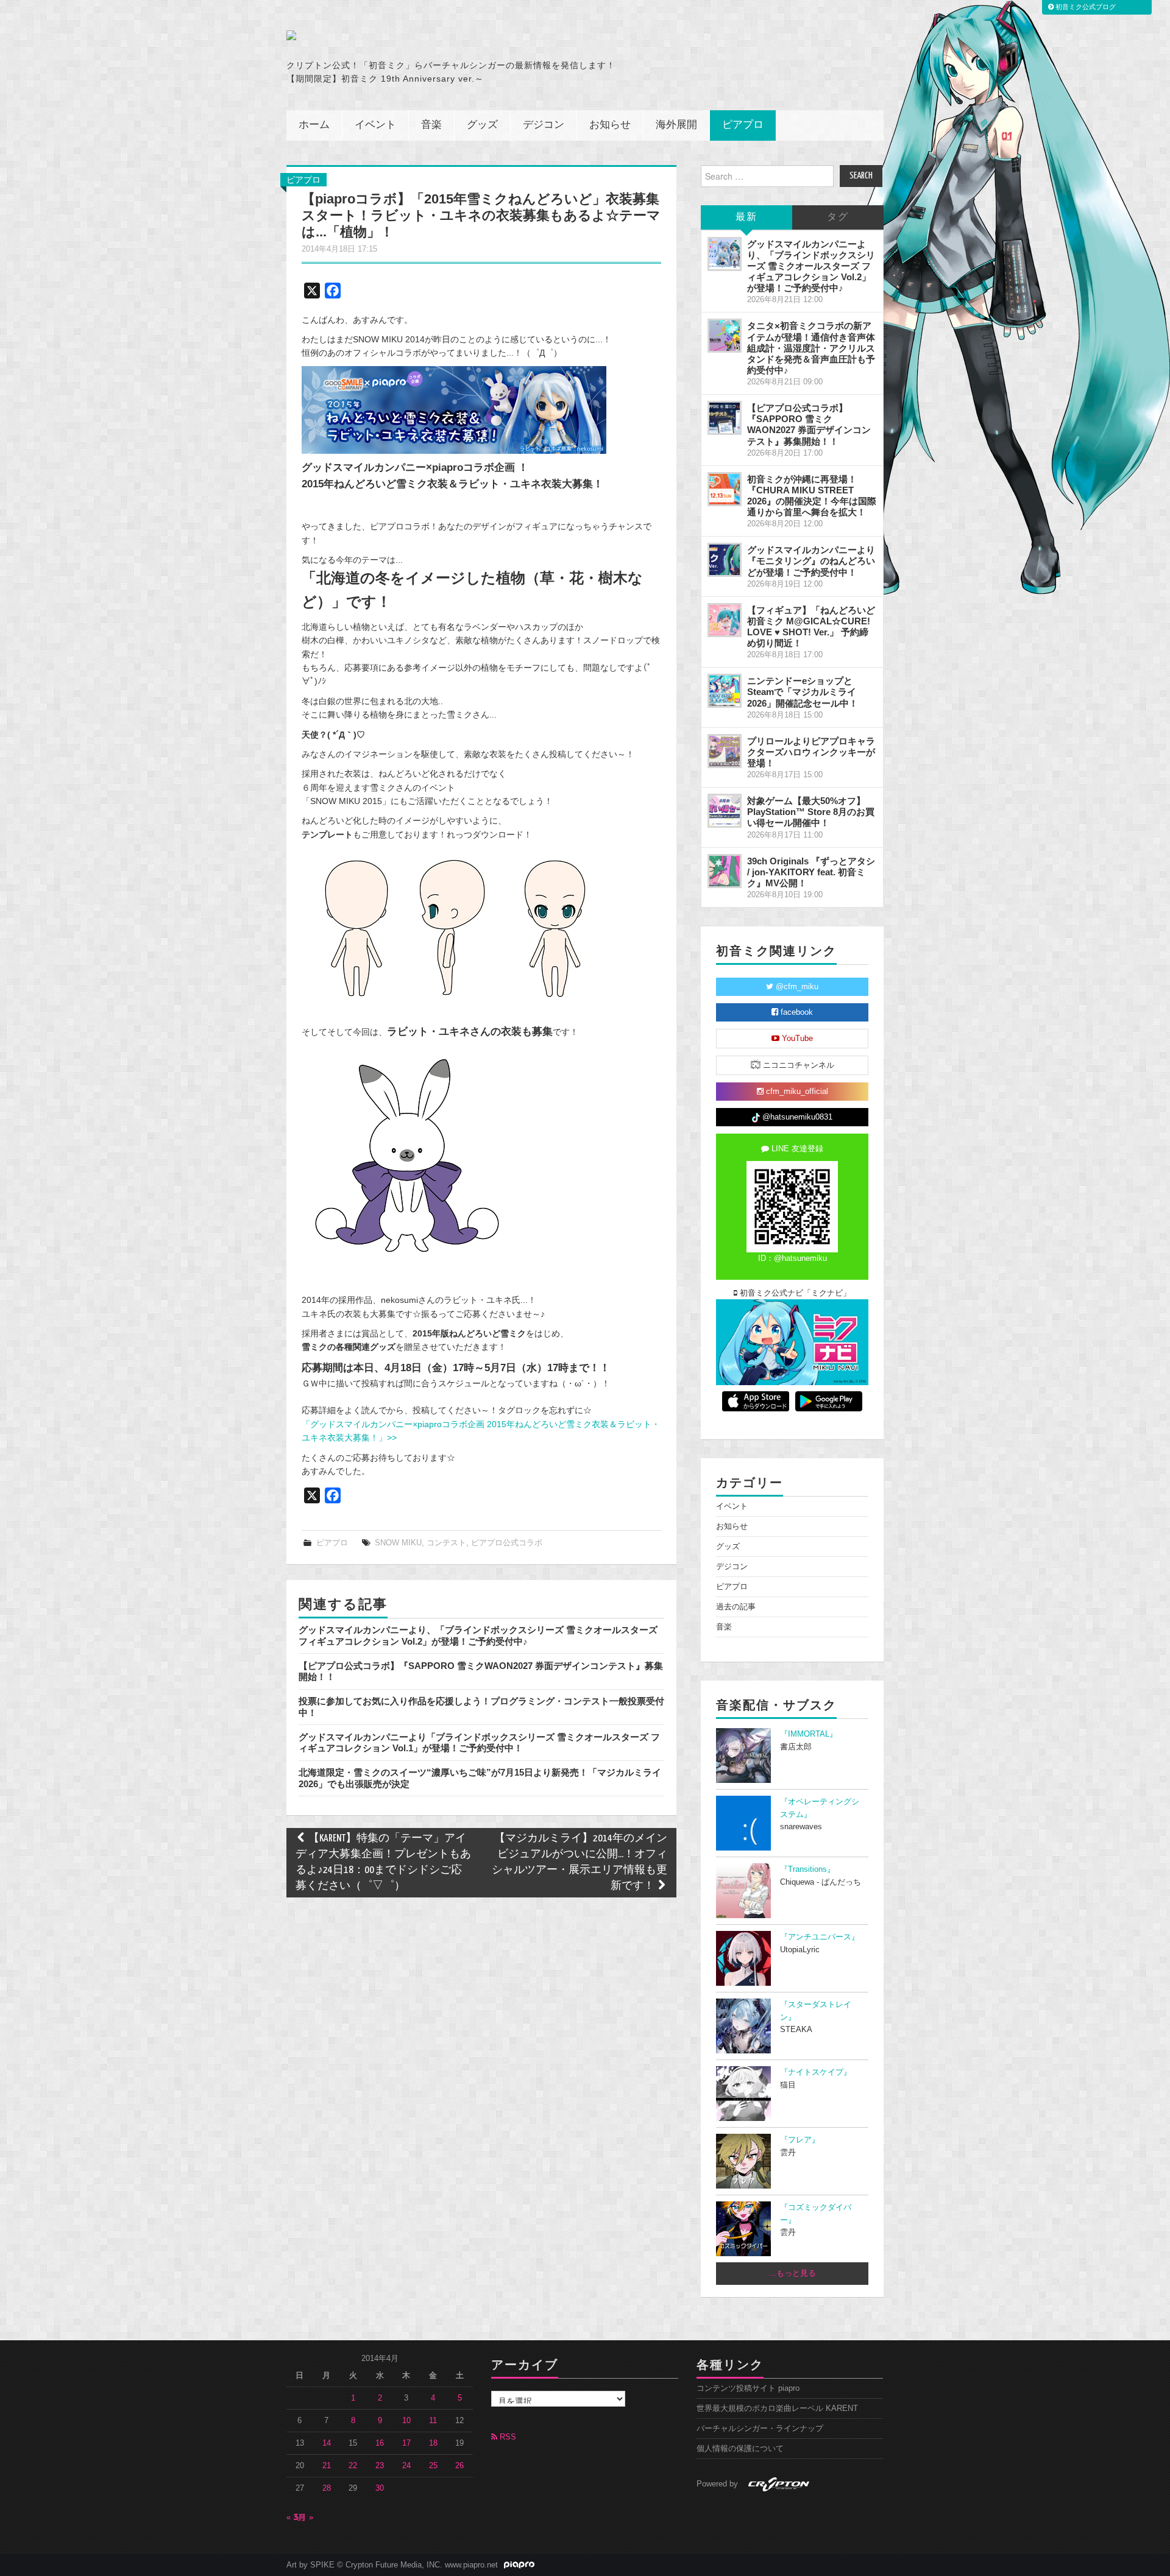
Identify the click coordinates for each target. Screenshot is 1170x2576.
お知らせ (610, 125)
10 (406, 2421)
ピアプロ (743, 125)
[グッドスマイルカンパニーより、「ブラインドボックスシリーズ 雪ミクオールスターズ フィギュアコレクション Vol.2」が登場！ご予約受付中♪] (725, 254)
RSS (507, 2437)
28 (327, 2488)
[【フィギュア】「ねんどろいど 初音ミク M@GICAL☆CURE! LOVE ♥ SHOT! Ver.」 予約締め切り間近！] (725, 620)
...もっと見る (792, 2273)
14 (327, 2443)
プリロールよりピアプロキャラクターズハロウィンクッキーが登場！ (811, 752)
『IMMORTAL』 (809, 1734)
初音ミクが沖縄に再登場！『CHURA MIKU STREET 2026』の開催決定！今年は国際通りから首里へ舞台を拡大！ (812, 496)
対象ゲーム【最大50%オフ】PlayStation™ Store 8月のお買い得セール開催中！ (811, 812)
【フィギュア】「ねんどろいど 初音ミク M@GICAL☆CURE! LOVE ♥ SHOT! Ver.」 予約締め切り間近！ (811, 626)
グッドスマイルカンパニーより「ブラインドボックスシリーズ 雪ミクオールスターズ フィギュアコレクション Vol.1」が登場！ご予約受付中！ (479, 1742)
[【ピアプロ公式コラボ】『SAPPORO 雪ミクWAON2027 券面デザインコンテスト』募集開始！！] (725, 418)
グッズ (482, 125)
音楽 (431, 125)
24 (406, 2466)
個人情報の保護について (740, 2449)
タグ (838, 217)
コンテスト (446, 1543)
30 (380, 2488)
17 (406, 2443)
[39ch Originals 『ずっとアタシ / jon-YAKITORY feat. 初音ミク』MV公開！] (725, 871)
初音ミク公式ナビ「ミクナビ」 (794, 1293)
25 (433, 2466)
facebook (796, 1012)
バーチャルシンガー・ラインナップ (760, 2429)
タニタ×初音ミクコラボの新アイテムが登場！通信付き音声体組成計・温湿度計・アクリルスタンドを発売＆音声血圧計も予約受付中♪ (811, 348)
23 (380, 2466)
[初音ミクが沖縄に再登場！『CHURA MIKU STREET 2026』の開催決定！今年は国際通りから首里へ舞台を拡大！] (725, 489)
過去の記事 (736, 1607)
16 (380, 2443)
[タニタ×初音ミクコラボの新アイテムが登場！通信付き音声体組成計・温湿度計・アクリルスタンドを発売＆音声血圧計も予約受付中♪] (725, 336)
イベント (375, 125)
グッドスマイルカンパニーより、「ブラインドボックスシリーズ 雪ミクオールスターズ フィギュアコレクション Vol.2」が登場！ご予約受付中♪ (478, 1635)
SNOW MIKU (398, 1543)
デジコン (544, 125)
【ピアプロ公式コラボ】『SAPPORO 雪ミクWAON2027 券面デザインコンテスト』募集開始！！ (809, 424)
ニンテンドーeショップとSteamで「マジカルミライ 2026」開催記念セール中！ (803, 692)
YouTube (796, 1039)
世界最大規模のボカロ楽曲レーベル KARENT (777, 2408)
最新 (746, 217)
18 (433, 2443)
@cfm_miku (796, 987)
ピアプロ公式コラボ (507, 1543)
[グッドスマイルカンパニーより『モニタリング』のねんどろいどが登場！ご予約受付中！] (725, 560)
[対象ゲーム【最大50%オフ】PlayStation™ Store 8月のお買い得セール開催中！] (725, 811)
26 (459, 2466)
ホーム (314, 125)
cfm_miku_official (796, 1092)
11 (433, 2421)
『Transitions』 (807, 1869)
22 (353, 2466)
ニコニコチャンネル (797, 1065)
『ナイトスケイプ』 (816, 2072)
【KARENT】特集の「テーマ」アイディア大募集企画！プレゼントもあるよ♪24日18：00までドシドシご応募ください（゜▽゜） (383, 1862)
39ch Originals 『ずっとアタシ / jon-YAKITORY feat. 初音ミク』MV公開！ (811, 872)
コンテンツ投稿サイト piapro (748, 2388)
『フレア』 (800, 2140)
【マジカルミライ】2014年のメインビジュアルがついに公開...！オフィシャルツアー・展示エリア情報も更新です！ (580, 1862)
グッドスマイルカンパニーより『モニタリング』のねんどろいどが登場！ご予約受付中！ (811, 561)
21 (327, 2466)
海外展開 (676, 125)
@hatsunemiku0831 (796, 1117)
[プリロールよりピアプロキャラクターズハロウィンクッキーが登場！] (725, 751)
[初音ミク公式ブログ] (406, 35)
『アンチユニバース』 (820, 1937)
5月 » (304, 2518)
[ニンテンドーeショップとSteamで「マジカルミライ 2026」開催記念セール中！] (725, 691)
